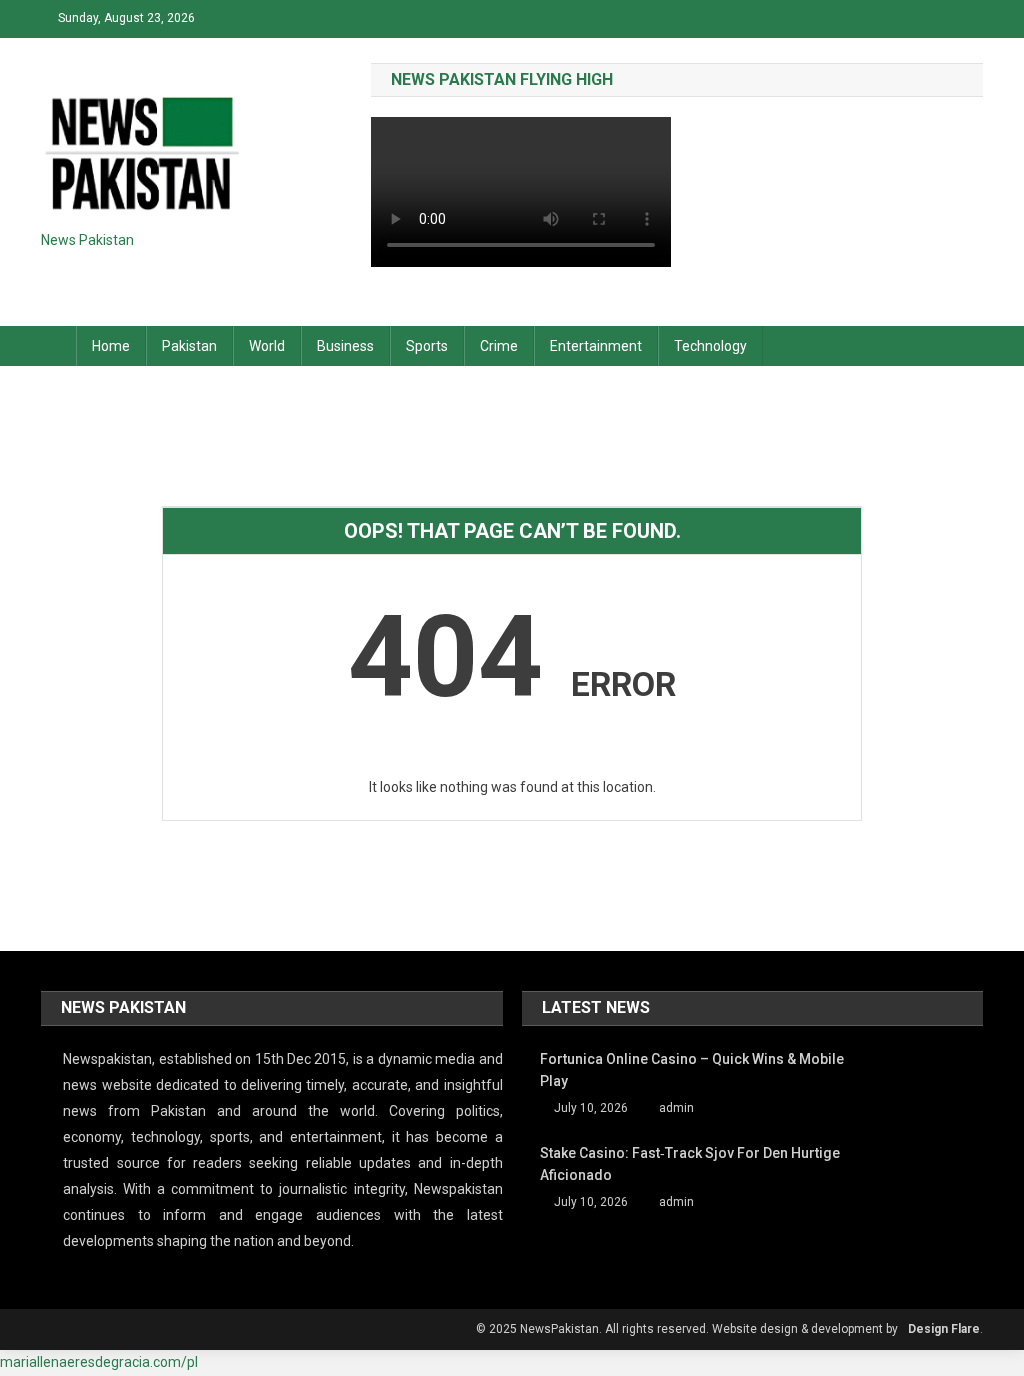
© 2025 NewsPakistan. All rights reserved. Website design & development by (687, 1329)
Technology (710, 346)
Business (345, 346)
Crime (499, 346)
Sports (427, 346)
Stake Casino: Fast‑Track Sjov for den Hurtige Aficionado (690, 1164)
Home (111, 346)
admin (676, 1108)
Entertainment (596, 346)
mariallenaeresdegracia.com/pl (99, 1362)
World (267, 346)
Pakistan (189, 346)
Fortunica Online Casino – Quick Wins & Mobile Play (692, 1070)
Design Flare (944, 1329)
